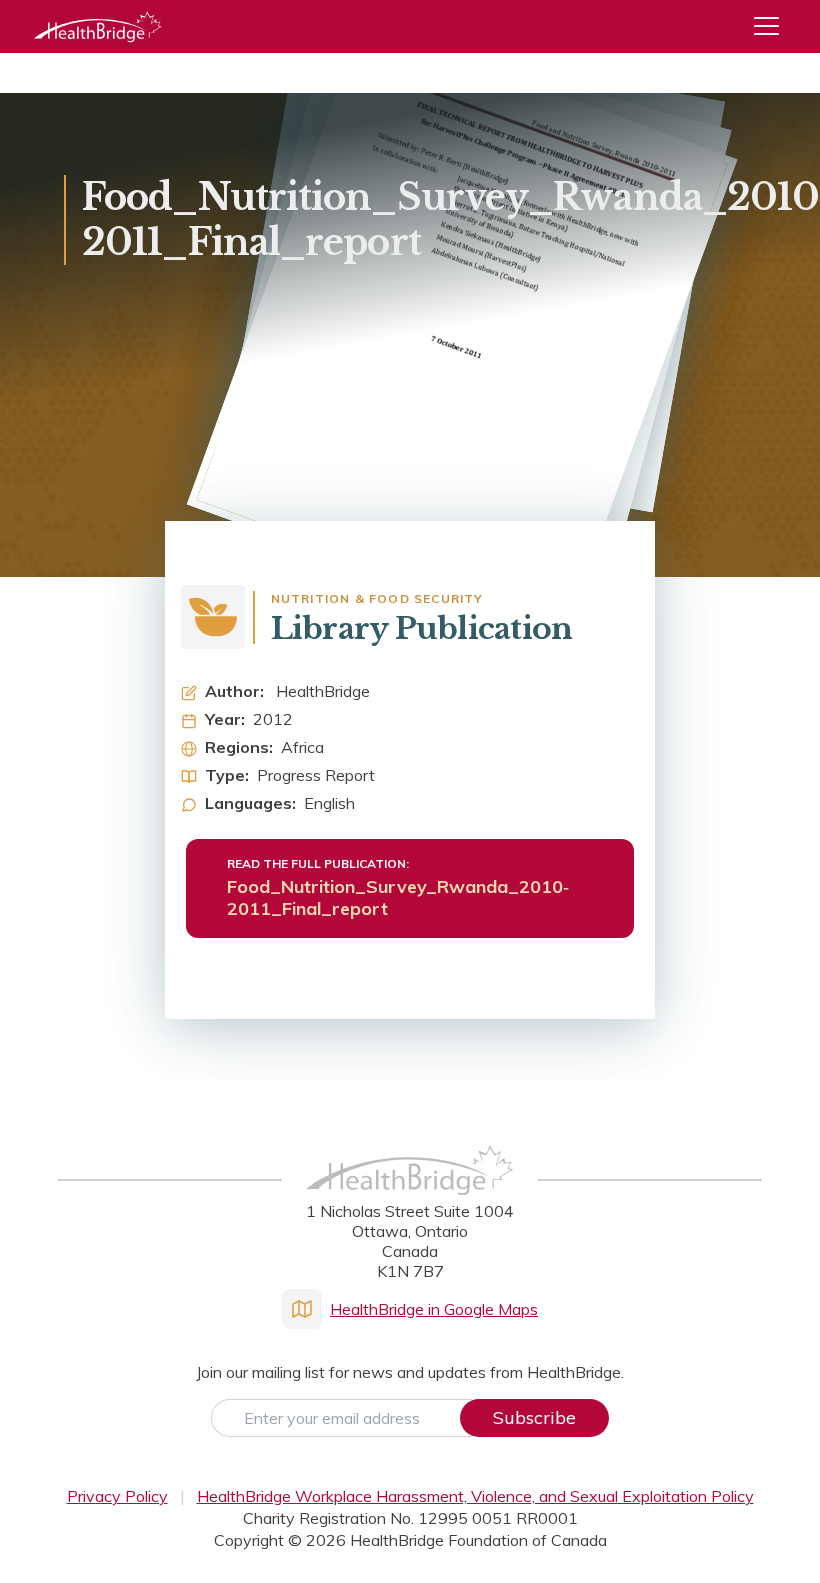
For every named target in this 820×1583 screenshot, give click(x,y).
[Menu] (774, 26)
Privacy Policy (117, 1496)
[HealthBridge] (98, 26)
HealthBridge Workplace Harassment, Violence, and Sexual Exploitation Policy (475, 1496)
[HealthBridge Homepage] (410, 1191)
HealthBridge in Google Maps (434, 1309)
